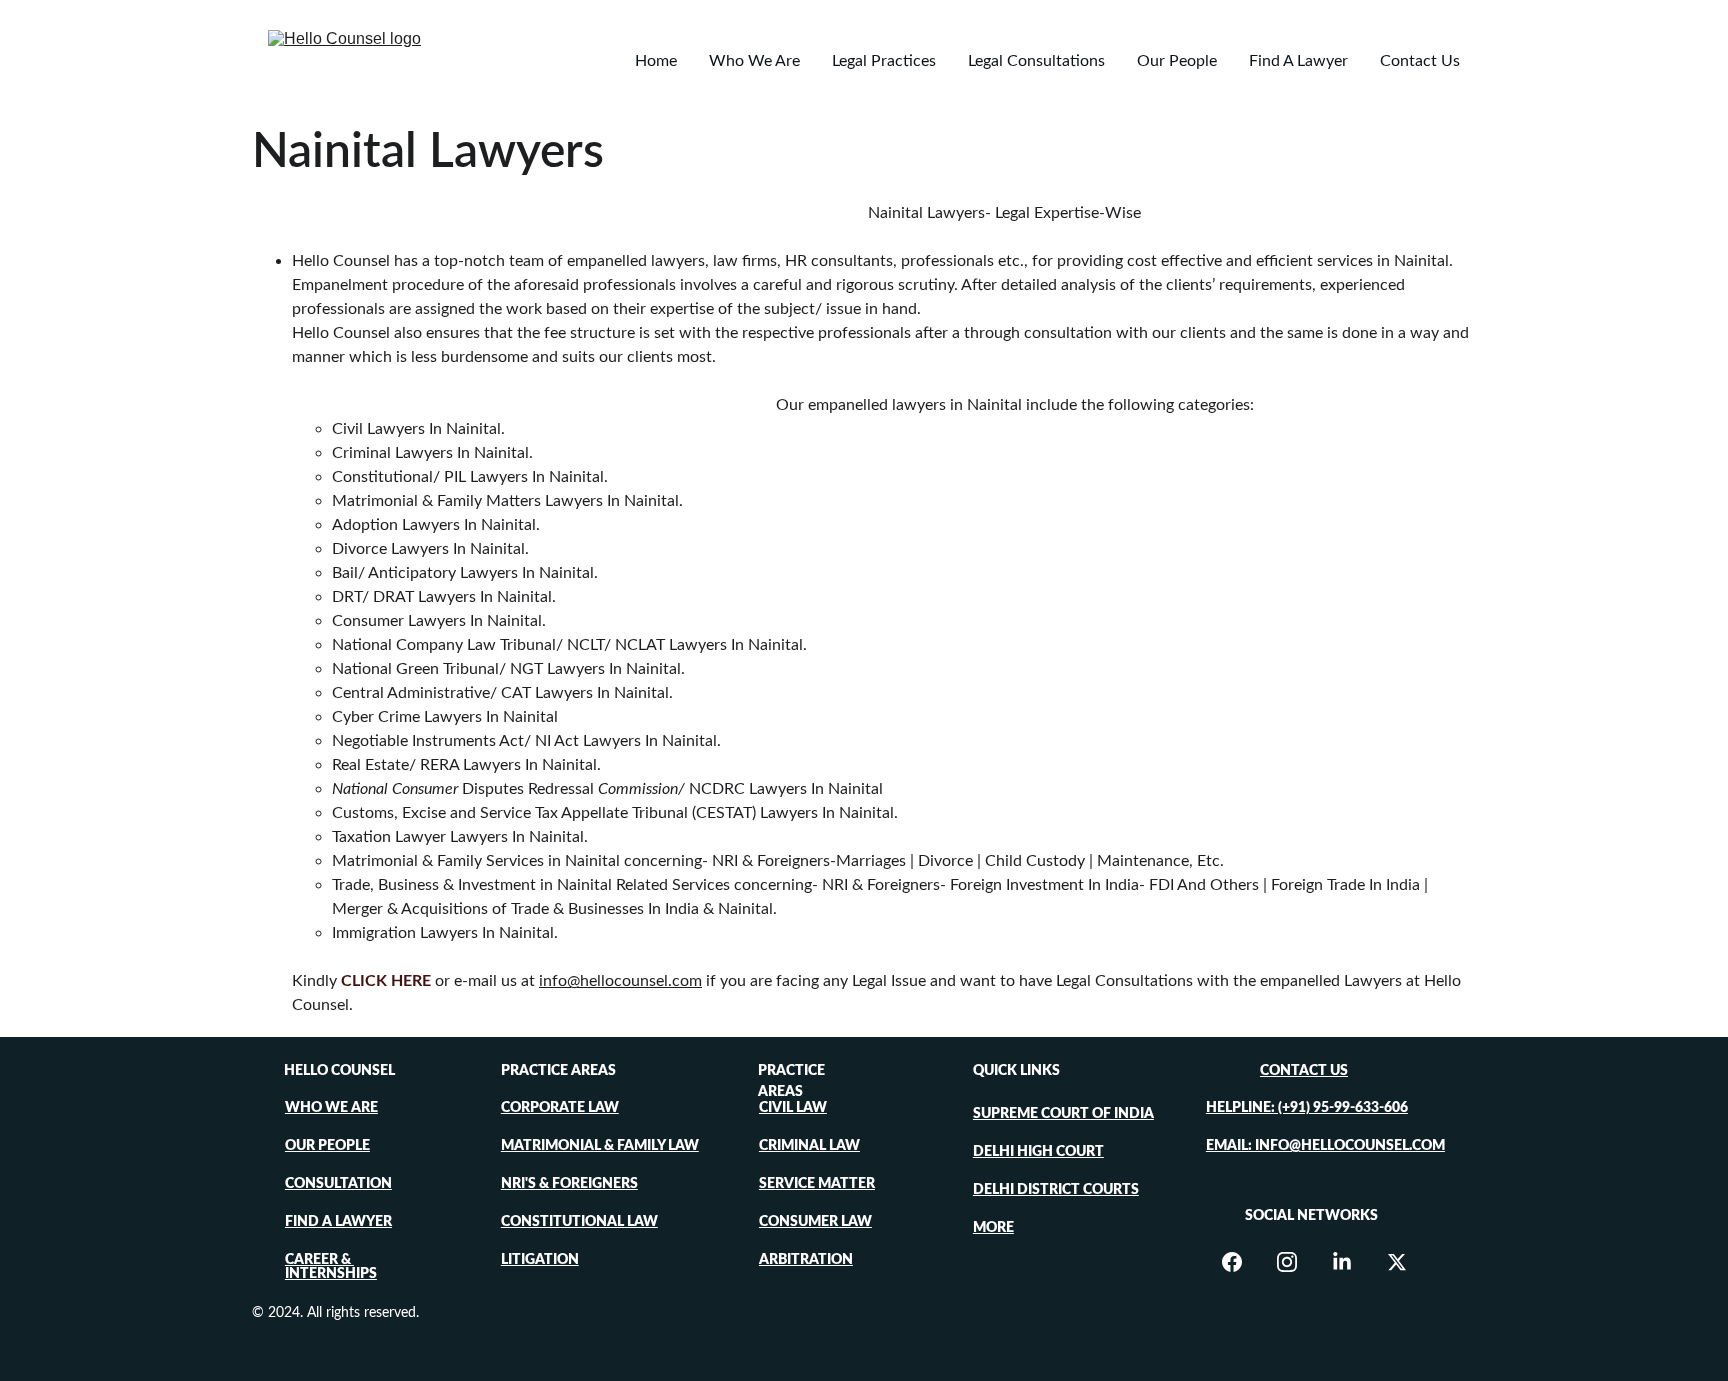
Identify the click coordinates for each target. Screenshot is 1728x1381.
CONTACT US (1304, 1071)
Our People (1177, 61)
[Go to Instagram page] (1297, 1262)
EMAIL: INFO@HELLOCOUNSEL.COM (1325, 1146)
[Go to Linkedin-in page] (1352, 1262)
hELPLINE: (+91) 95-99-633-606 (1307, 1108)
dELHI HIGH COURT (1038, 1152)
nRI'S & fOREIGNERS (569, 1184)
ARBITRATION (806, 1260)
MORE (993, 1228)
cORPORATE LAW (560, 1108)
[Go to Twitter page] (1397, 1262)
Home (656, 61)
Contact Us (1420, 61)
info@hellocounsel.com (620, 981)
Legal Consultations (1036, 61)
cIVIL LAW (793, 1108)
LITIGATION (540, 1260)
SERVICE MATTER (817, 1184)
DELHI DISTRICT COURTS (1056, 1190)
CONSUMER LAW (815, 1222)
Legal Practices (884, 61)
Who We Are (754, 61)
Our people (327, 1146)
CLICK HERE (386, 981)
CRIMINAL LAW (809, 1146)
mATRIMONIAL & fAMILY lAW (600, 1146)
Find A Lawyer (1298, 61)
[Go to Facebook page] (1242, 1262)
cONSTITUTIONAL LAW (579, 1222)
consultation (338, 1184)
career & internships (331, 1267)
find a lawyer (338, 1222)
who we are (331, 1108)
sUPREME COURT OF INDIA (1063, 1114)
